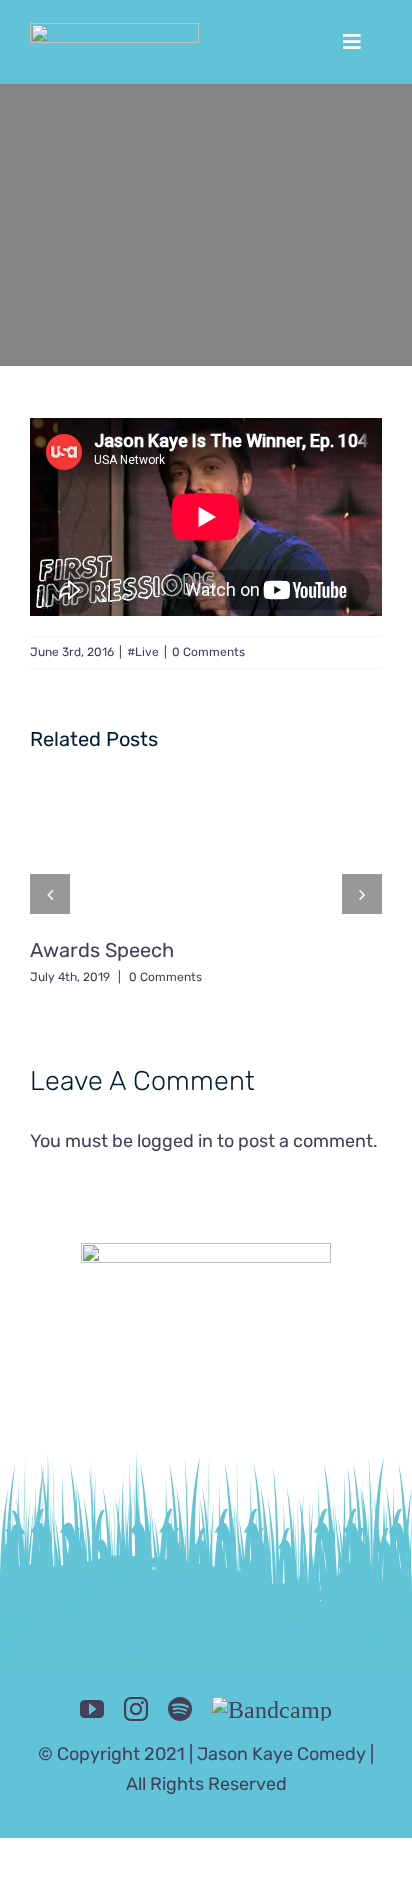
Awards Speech (102, 950)
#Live (143, 652)
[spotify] (180, 1709)
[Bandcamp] (272, 1709)
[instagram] (136, 1709)
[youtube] (92, 1709)
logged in (175, 1141)
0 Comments (208, 652)
